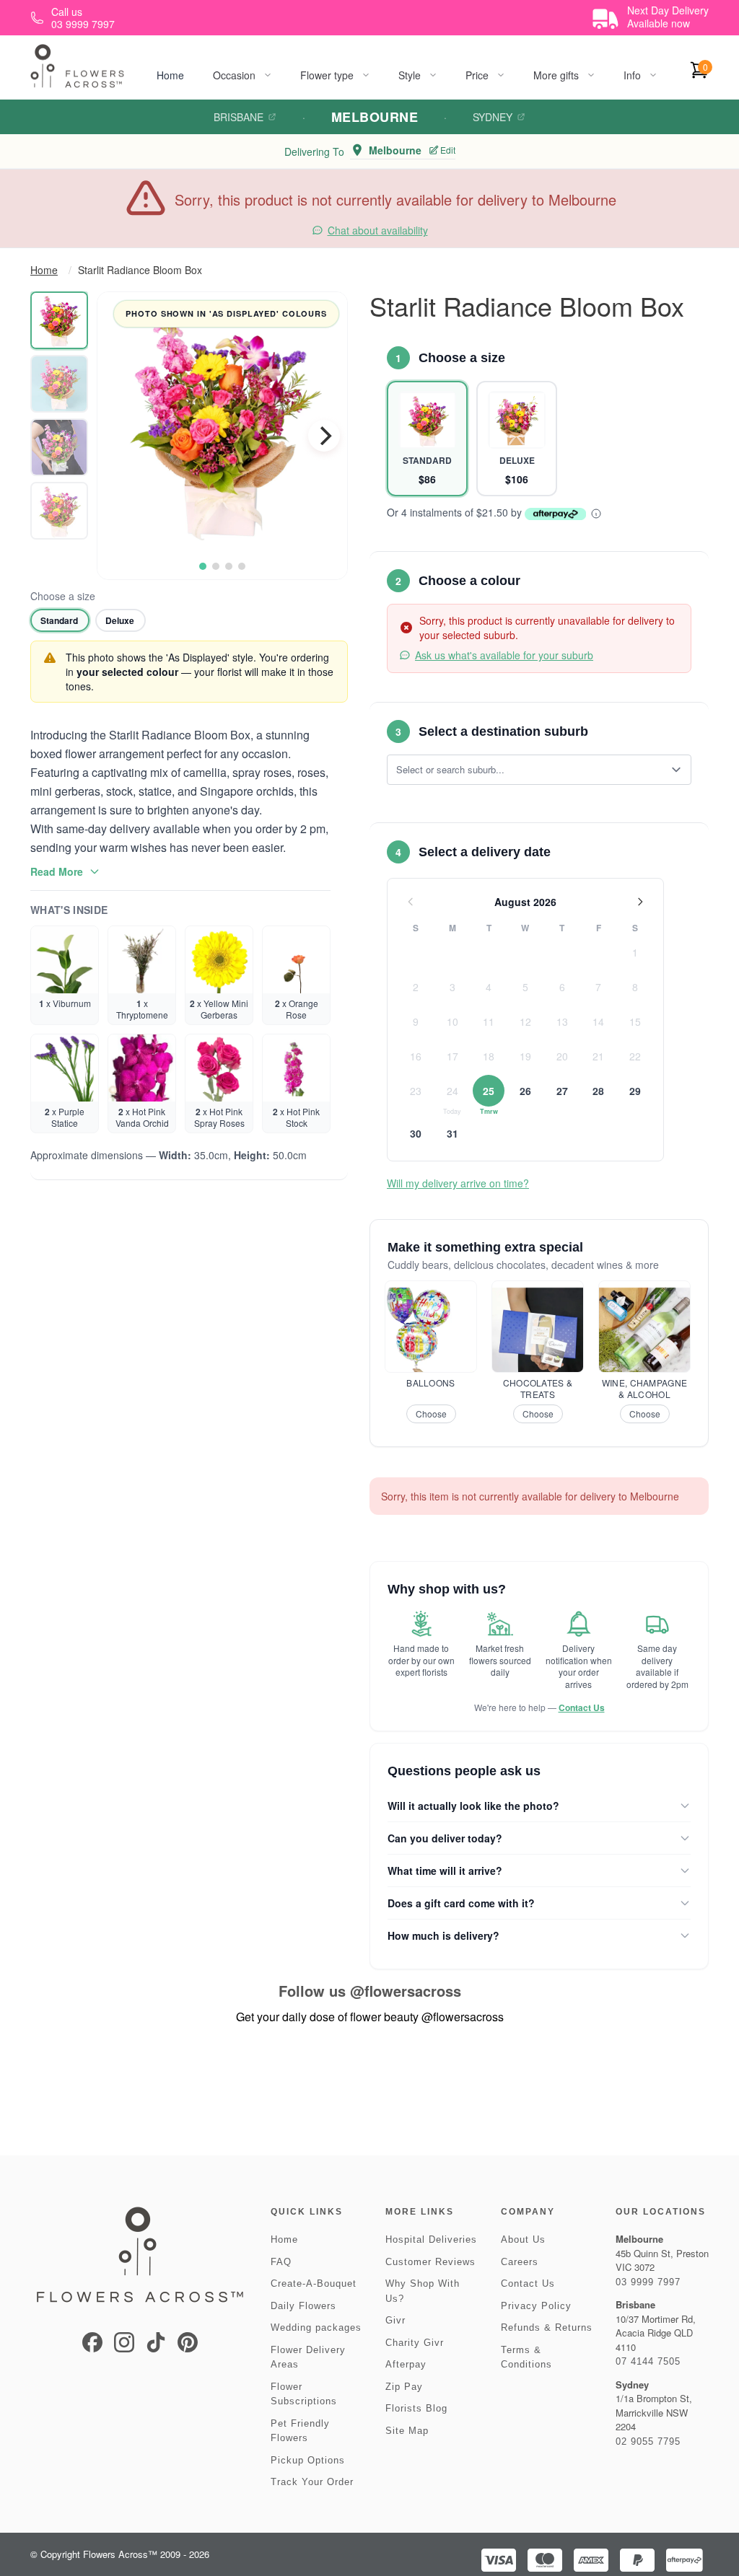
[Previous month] (411, 902)
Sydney (493, 117)
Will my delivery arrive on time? (458, 1183)
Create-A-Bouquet (314, 2283)
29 (635, 1091)
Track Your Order (312, 2482)
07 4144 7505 (648, 2361)
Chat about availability (378, 230)
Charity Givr (415, 2343)
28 (598, 1091)
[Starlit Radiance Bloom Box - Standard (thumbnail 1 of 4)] (59, 320)
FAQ (281, 2262)
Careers (520, 2262)
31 (452, 1133)
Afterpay (406, 2364)
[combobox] (529, 770)
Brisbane (239, 117)
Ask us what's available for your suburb (504, 655)
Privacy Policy (536, 2306)
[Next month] (640, 902)
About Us (523, 2239)
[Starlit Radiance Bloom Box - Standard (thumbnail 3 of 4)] (59, 447)
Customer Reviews (430, 2262)
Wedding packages (316, 2327)
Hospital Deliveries (431, 2239)
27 (562, 1091)
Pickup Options (308, 2460)
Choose (431, 1414)
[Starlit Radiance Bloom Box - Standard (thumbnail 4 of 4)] (59, 511)
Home (170, 75)
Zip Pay (404, 2387)
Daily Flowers (303, 2306)
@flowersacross (406, 1991)
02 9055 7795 (648, 2441)
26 (525, 1091)
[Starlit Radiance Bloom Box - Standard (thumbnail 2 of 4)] (59, 384)
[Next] (324, 436)
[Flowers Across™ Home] (77, 66)
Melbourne (375, 117)
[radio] (60, 620)
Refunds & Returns (547, 2327)
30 (416, 1133)
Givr (395, 2320)
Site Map (407, 2431)
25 (489, 1091)
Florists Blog (416, 2408)
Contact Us (582, 1707)
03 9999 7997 (648, 2282)
